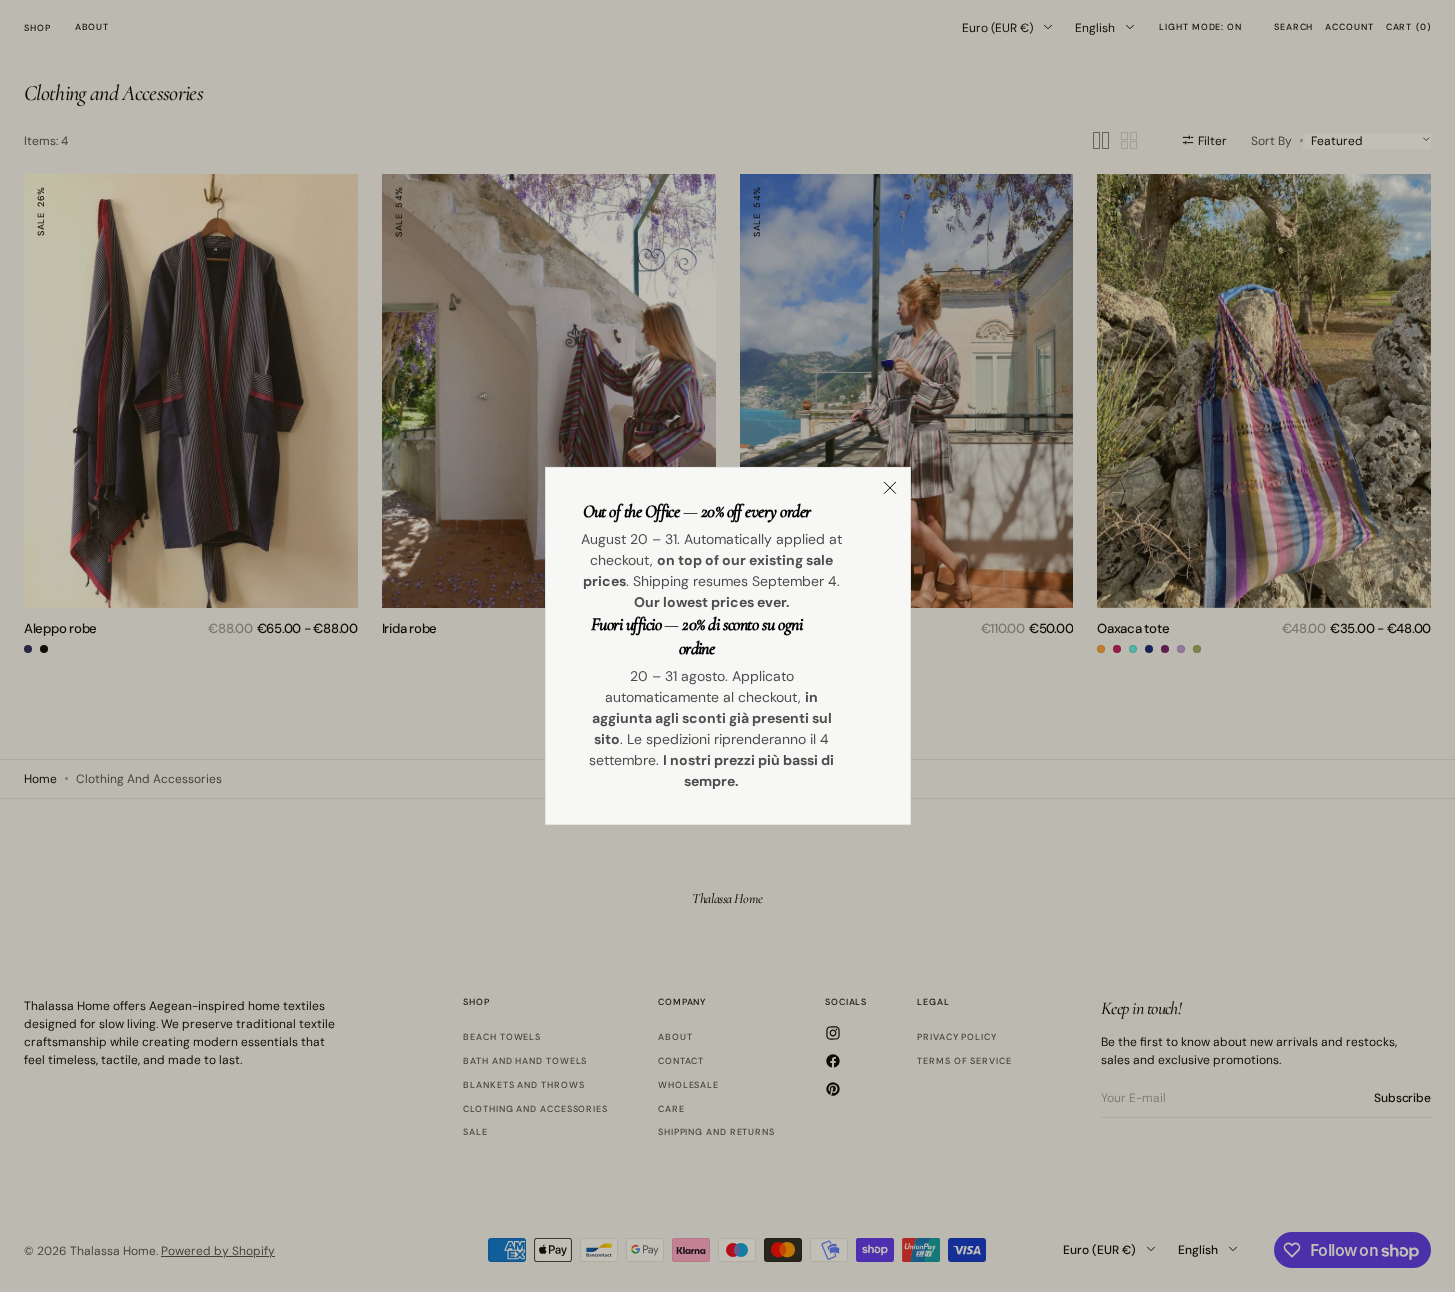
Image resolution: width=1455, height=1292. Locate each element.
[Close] (890, 488)
